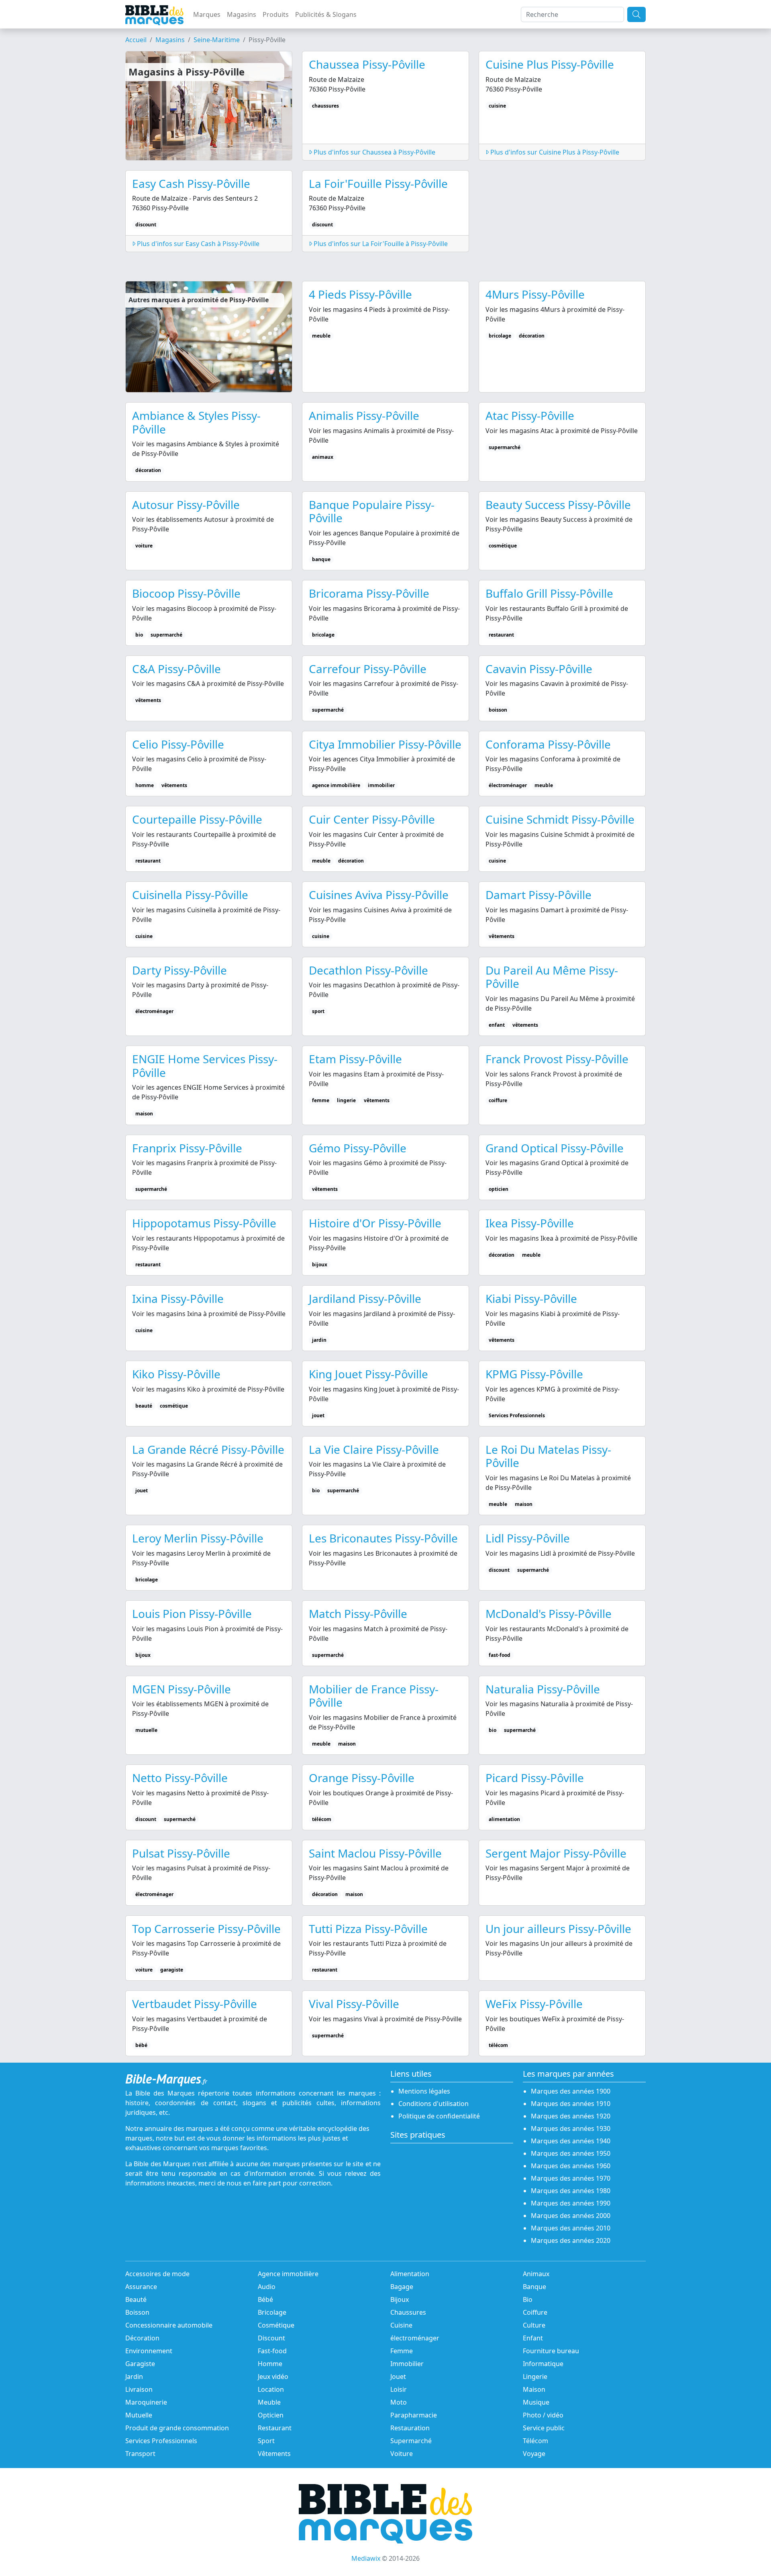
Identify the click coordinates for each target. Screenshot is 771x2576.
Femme (402, 2351)
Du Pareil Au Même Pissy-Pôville (552, 977)
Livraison (139, 2389)
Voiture (402, 2454)
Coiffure (535, 2312)
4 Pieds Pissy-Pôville (360, 294)
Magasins (242, 14)
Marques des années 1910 (571, 2104)
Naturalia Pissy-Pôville (543, 1689)
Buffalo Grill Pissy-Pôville (549, 593)
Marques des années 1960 (571, 2166)
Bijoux (400, 2299)
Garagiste (140, 2364)
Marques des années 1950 (571, 2153)
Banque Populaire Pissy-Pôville (372, 511)
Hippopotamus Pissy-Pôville (204, 1223)
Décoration (142, 2338)
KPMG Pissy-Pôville (534, 1374)
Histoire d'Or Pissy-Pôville (375, 1223)
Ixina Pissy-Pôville (178, 1298)
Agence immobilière (288, 2274)
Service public (544, 2428)
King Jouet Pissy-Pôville (368, 1374)
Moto (399, 2402)
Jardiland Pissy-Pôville (365, 1298)
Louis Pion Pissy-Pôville (192, 1614)
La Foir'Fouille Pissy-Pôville (378, 183)
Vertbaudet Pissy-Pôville (195, 2004)
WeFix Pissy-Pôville (534, 2004)
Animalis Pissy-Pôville (364, 415)
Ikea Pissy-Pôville (530, 1223)
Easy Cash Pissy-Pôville (191, 183)
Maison (534, 2389)
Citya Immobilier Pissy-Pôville (385, 744)
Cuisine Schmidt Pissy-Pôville (560, 819)
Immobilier (407, 2364)
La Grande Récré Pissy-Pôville (208, 1449)
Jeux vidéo (273, 2377)
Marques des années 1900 (571, 2091)
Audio (267, 2287)
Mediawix (366, 2558)
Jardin (134, 2377)
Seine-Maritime (217, 40)
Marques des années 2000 (571, 2216)
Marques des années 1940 (571, 2141)
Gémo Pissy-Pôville (358, 1148)
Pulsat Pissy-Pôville (181, 1853)
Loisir (399, 2389)
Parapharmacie (414, 2415)
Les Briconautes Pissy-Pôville (383, 1538)
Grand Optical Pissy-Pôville (555, 1148)
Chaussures (408, 2312)
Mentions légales (424, 2091)
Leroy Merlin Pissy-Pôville (198, 1538)
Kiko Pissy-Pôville (176, 1374)
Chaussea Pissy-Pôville (367, 64)
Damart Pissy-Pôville (538, 895)
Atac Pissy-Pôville (530, 415)
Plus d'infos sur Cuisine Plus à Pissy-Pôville (554, 152)
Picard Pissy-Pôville (535, 1778)
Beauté (136, 2299)
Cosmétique (276, 2325)
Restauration (410, 2428)
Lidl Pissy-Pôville (528, 1538)
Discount (271, 2338)
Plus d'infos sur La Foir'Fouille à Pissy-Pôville (380, 244)
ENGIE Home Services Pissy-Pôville (205, 1066)
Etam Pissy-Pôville (355, 1059)
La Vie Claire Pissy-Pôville (374, 1449)
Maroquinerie (146, 2402)
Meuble (269, 2402)
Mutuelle (139, 2415)
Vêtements (274, 2454)
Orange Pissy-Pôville (362, 1778)
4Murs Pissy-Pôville (535, 294)
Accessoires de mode (157, 2274)
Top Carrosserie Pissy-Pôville (206, 1929)
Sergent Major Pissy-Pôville (556, 1853)
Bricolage (272, 2312)
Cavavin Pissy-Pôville (539, 669)
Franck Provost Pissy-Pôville (557, 1059)
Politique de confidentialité (439, 2116)
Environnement (149, 2351)
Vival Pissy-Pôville (354, 2004)
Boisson (137, 2312)
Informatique (543, 2364)
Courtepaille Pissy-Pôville (197, 819)
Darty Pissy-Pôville (179, 970)
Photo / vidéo (543, 2415)
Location (271, 2389)
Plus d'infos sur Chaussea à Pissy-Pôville (374, 152)
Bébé (265, 2299)
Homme (270, 2364)
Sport (266, 2441)
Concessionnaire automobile (169, 2325)
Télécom (535, 2441)
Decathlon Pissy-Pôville (368, 970)
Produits (276, 14)
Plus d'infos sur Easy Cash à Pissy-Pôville (197, 244)
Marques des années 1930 (571, 2128)
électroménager (415, 2338)
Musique (536, 2402)
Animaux (536, 2274)
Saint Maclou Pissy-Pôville (375, 1853)
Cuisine (401, 2325)
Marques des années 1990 (571, 2203)
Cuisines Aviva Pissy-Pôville (379, 895)
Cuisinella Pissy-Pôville (190, 895)
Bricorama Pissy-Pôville (369, 593)
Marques (207, 14)
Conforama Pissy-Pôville (548, 744)
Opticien (271, 2415)
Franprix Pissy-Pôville (187, 1148)
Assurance (141, 2287)
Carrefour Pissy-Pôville (368, 669)
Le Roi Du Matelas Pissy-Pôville (548, 1456)
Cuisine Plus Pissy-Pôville (550, 64)
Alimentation (410, 2274)
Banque (534, 2287)
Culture (534, 2325)
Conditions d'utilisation (433, 2104)
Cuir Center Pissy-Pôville (372, 819)
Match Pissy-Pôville (358, 1614)
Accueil (136, 40)
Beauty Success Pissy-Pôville (558, 505)
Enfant (533, 2338)
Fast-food (272, 2351)
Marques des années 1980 (571, 2191)
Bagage (402, 2287)
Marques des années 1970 (571, 2178)
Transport (140, 2454)
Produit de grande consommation (177, 2428)
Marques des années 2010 (571, 2228)
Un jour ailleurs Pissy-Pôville (558, 1929)
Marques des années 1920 (571, 2116)
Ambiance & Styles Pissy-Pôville (196, 422)
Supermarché (411, 2441)
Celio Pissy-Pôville (178, 744)
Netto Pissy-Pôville (180, 1778)
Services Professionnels (161, 2441)
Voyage (534, 2454)
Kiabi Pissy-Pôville (531, 1298)
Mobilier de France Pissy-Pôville (374, 1696)
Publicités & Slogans (326, 14)
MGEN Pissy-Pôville (182, 1689)
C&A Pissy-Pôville (176, 669)
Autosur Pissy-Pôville (186, 505)
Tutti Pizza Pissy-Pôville (368, 1929)
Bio (528, 2299)
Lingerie (535, 2377)
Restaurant (275, 2428)
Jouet (398, 2377)
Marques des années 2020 (571, 2240)
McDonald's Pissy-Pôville (549, 1614)
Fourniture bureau (551, 2351)
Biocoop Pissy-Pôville (186, 593)
